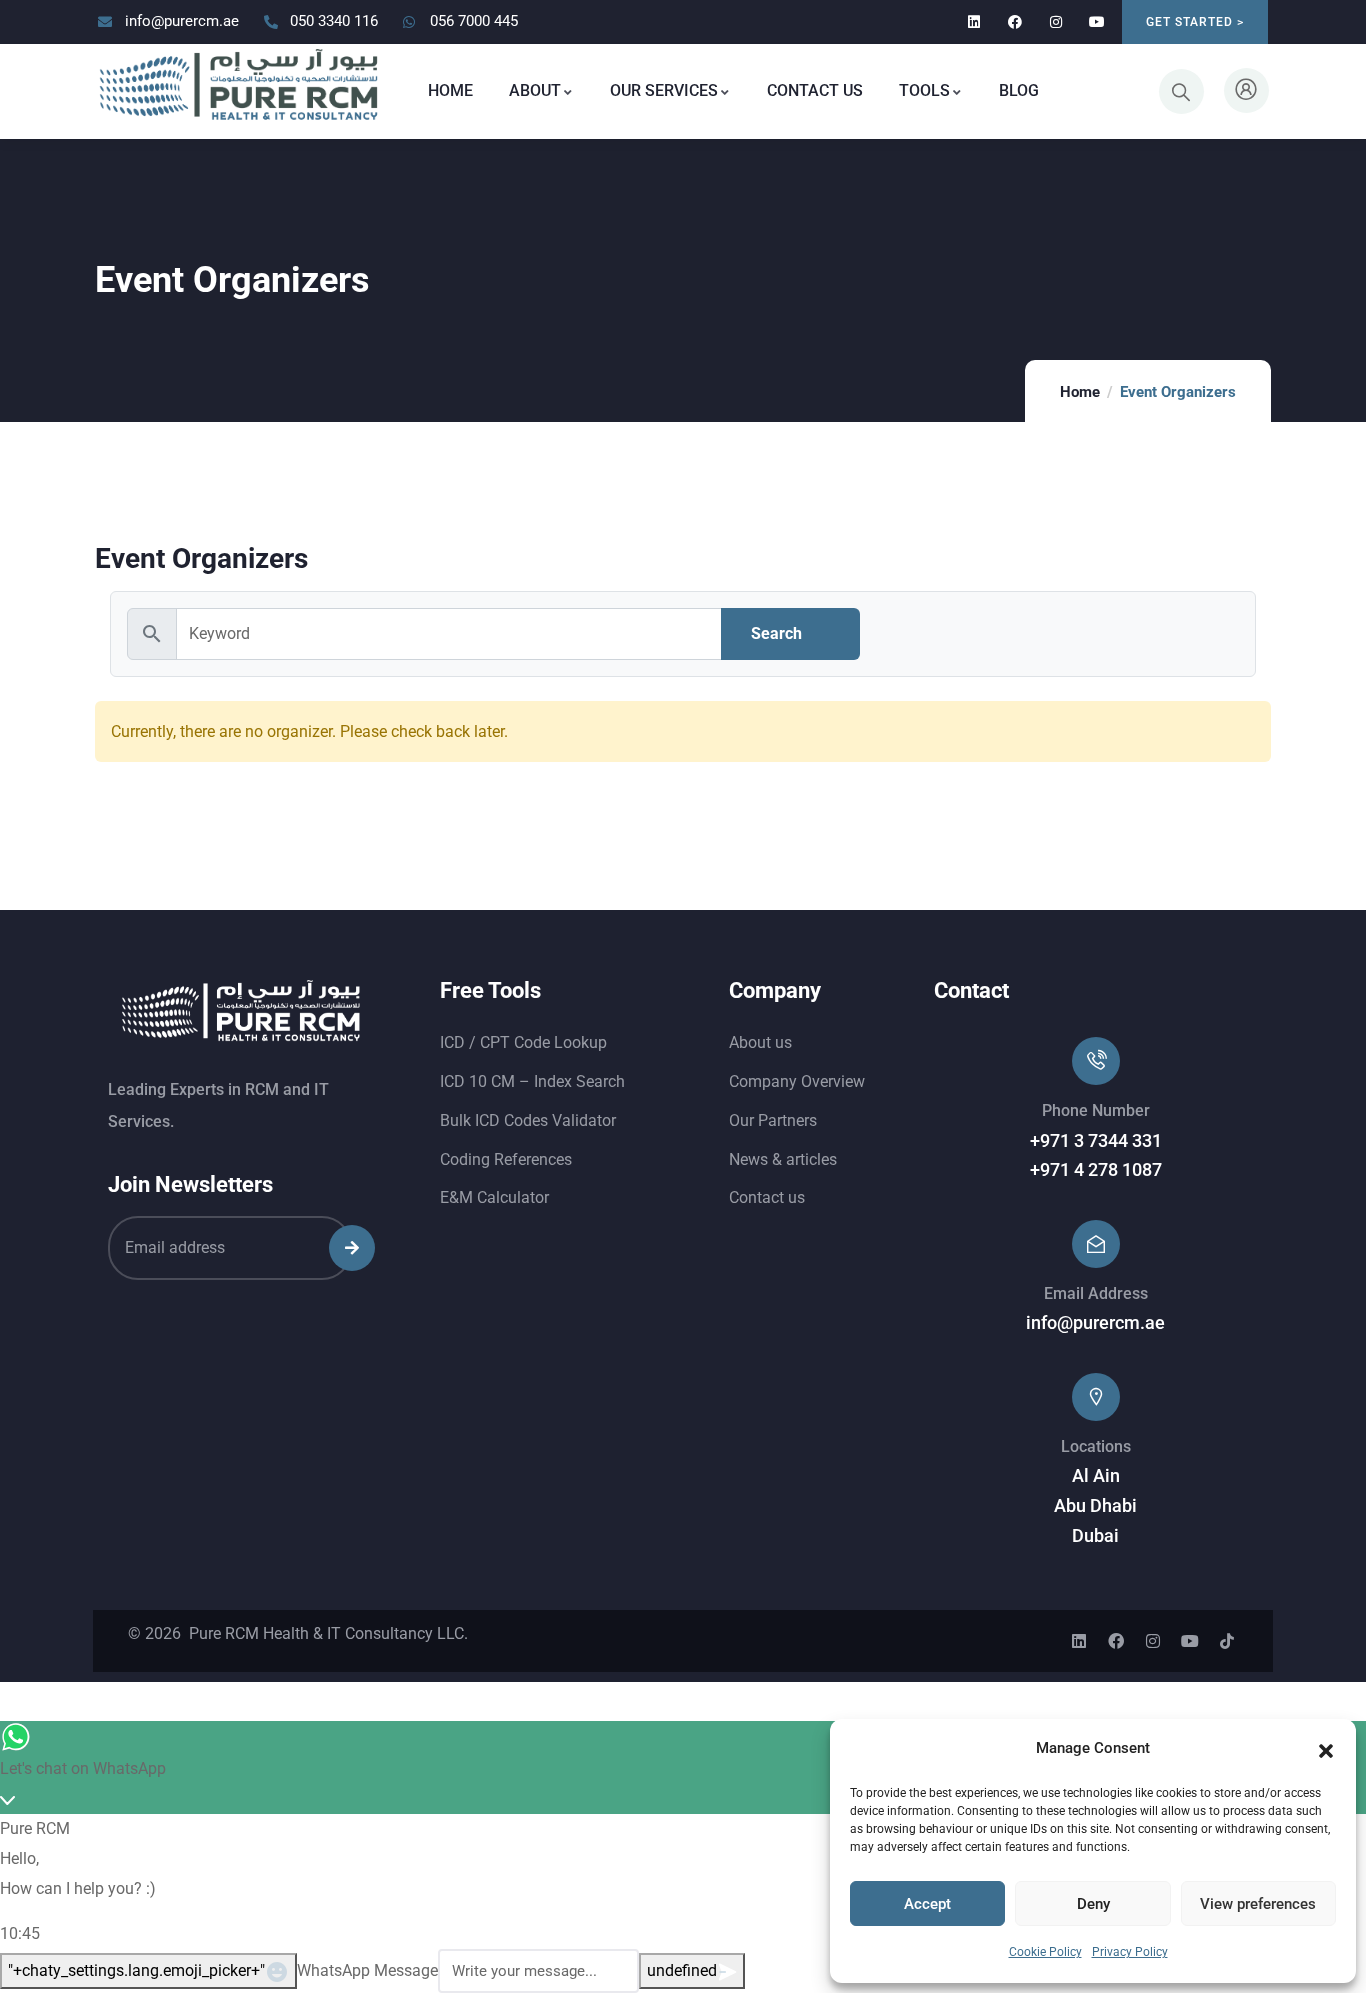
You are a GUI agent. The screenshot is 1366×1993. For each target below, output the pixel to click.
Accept (927, 1904)
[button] (1326, 1749)
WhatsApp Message (367, 1970)
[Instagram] (1055, 22)
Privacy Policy (1130, 1952)
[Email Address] (1096, 1244)
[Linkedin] (974, 22)
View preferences (1258, 1904)
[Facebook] (1015, 22)
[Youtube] (1096, 22)
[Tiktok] (1227, 1641)
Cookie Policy (1045, 1952)
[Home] (239, 86)
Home (1080, 392)
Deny (1093, 1904)
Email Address (1096, 1293)
